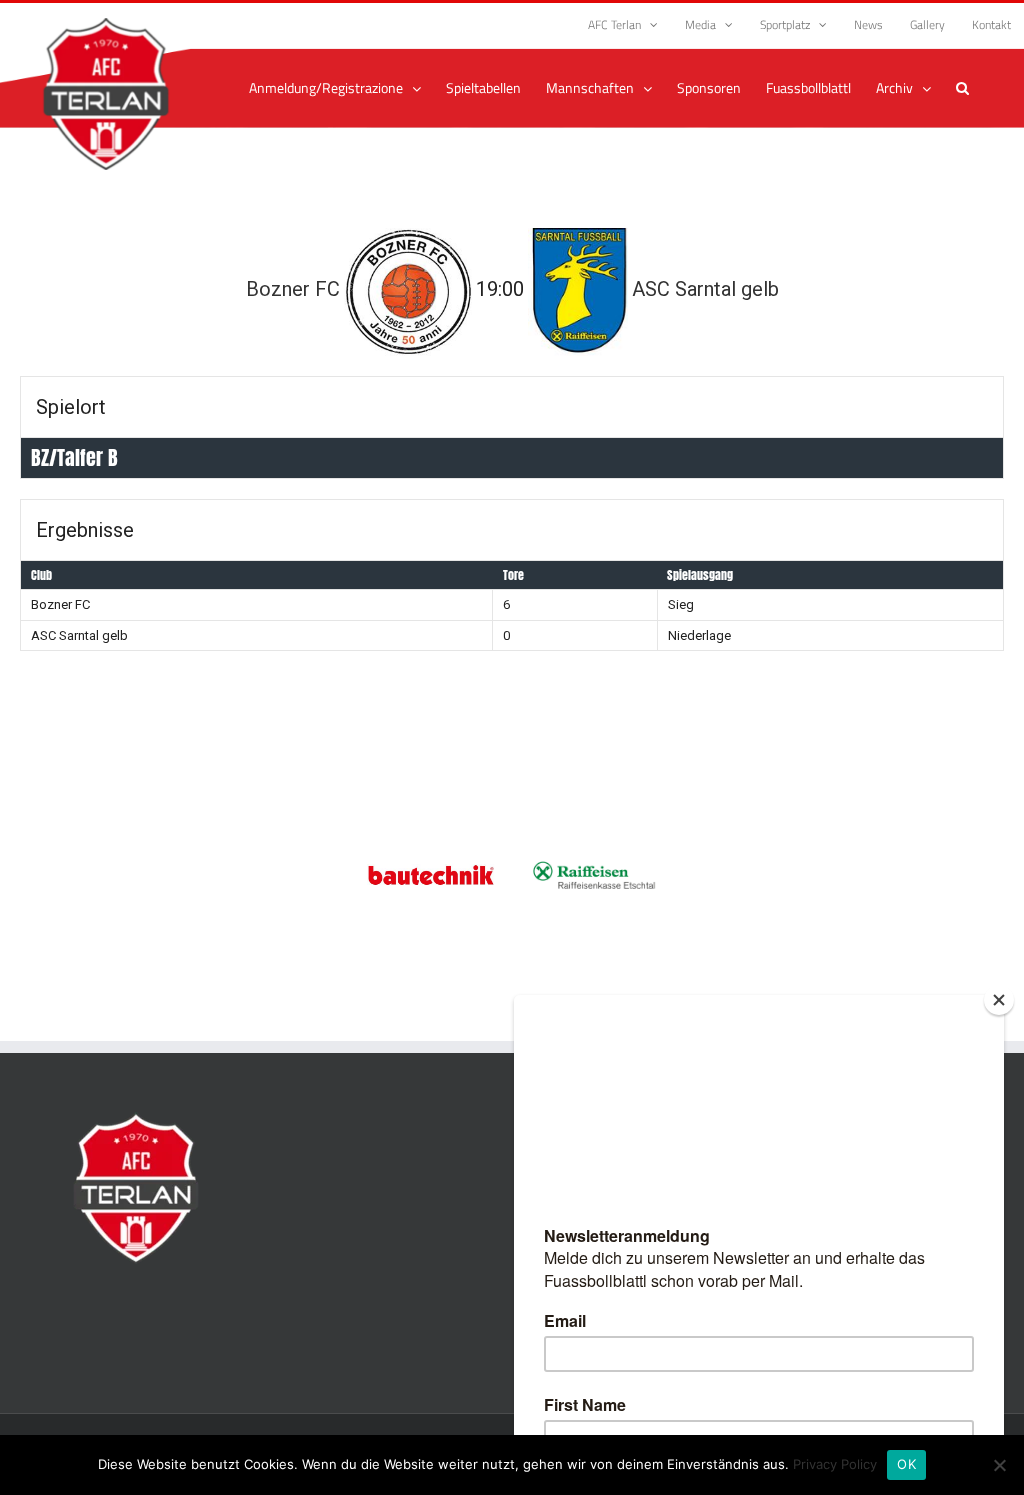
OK (906, 1464)
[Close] (999, 1000)
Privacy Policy (835, 1464)
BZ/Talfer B (74, 457)
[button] (962, 88)
